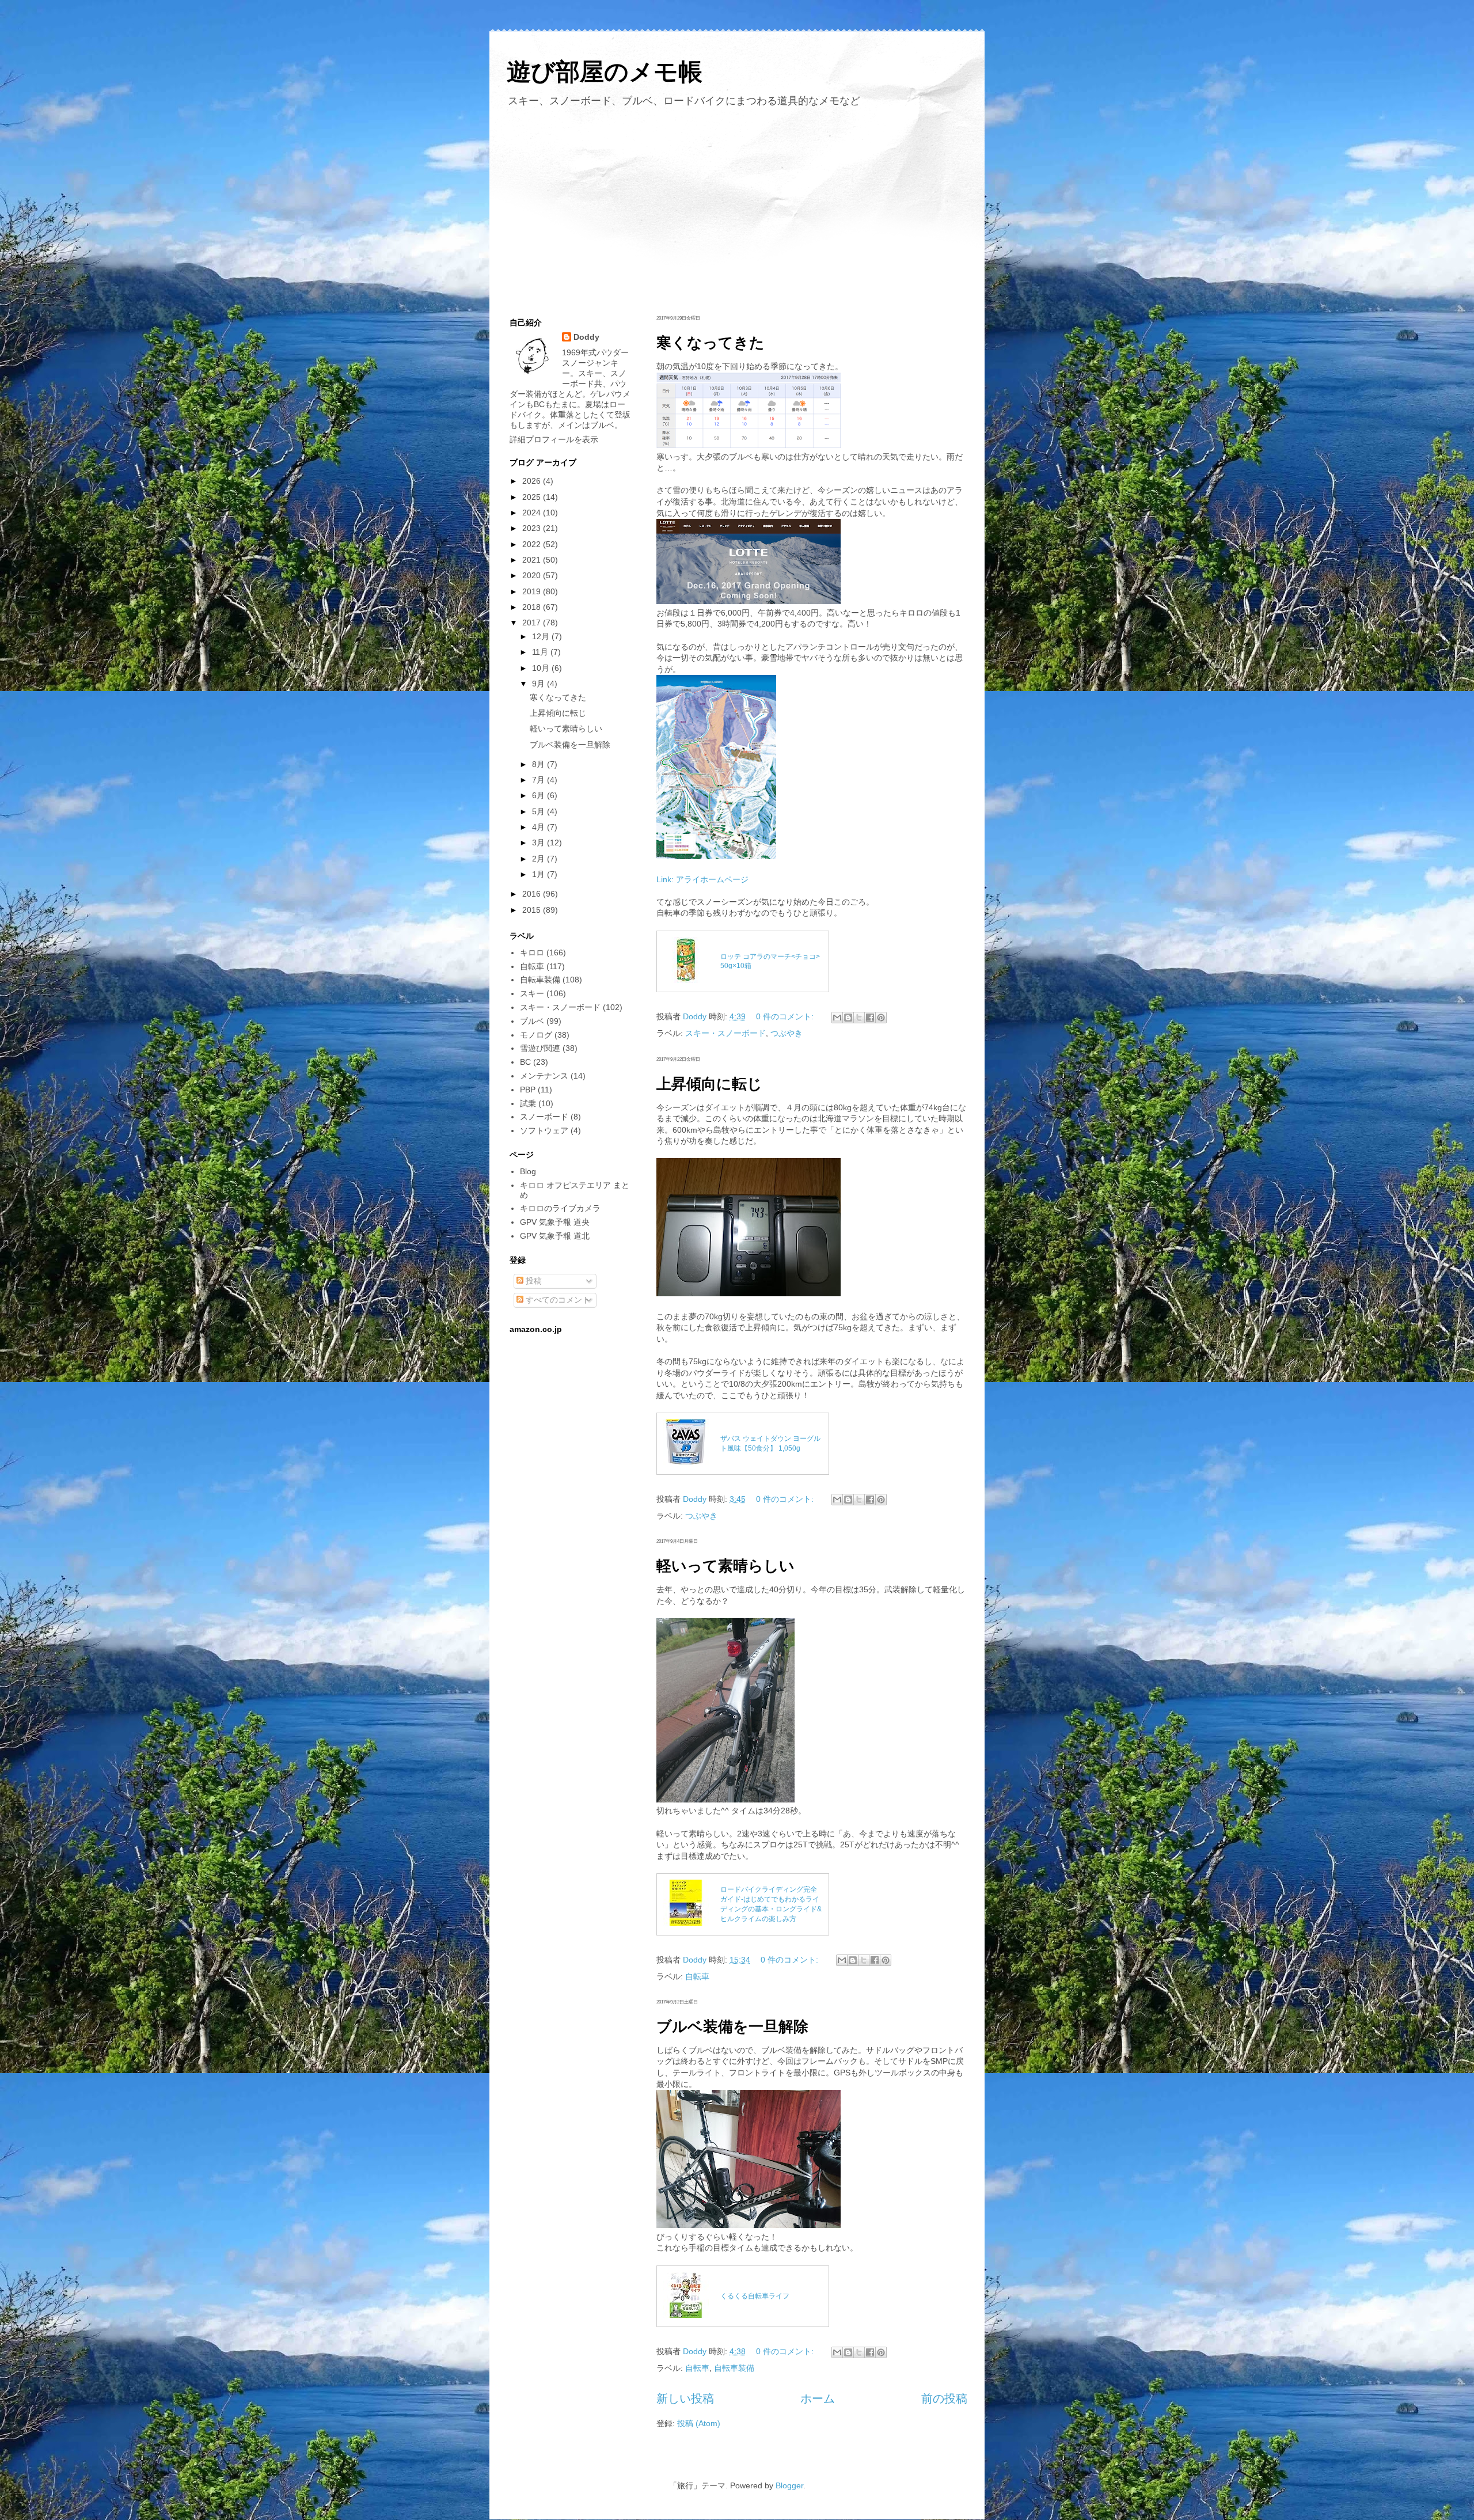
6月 (540, 795)
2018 (533, 607)
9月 (540, 684)
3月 (540, 842)
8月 (540, 764)
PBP (528, 1090)
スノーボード (544, 1117)
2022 (533, 544)
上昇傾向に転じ (709, 1084)
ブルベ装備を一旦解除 (732, 2026)
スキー (532, 993)
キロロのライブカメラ (560, 1208)
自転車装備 (734, 2368)
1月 (540, 874)
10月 (542, 668)
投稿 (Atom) (699, 2423)
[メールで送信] (837, 1018)
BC (525, 1062)
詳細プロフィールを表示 (554, 439)
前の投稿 (944, 2398)
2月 (540, 859)
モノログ (536, 1035)
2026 (533, 481)
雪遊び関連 (540, 1048)
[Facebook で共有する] (870, 1018)
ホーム (818, 2398)
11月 (541, 652)
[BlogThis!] (848, 1018)
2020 (533, 575)
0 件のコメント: (786, 1016)
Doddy (586, 337)
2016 (533, 894)
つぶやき (787, 1033)
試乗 (528, 1103)
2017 (533, 623)
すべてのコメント (557, 1300)
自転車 (697, 1976)
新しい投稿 (685, 2398)
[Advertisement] (737, 209)
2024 (533, 513)
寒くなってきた (711, 343)
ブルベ (532, 1021)
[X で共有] (859, 1018)
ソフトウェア (544, 1130)
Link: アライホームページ (702, 879)
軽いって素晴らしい (725, 1566)
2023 (533, 528)
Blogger (789, 2485)
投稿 (533, 1281)
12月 (542, 636)
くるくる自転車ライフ (755, 2296)
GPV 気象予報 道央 (555, 1222)
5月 (540, 811)
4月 (540, 827)
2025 (533, 497)
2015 (533, 910)
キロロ (532, 952)
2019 (533, 591)
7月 (540, 780)
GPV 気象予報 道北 (555, 1236)
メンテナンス (544, 1076)
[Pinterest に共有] (881, 1018)
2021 (533, 560)
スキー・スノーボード (725, 1033)
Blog (528, 1171)
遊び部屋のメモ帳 (605, 72)
